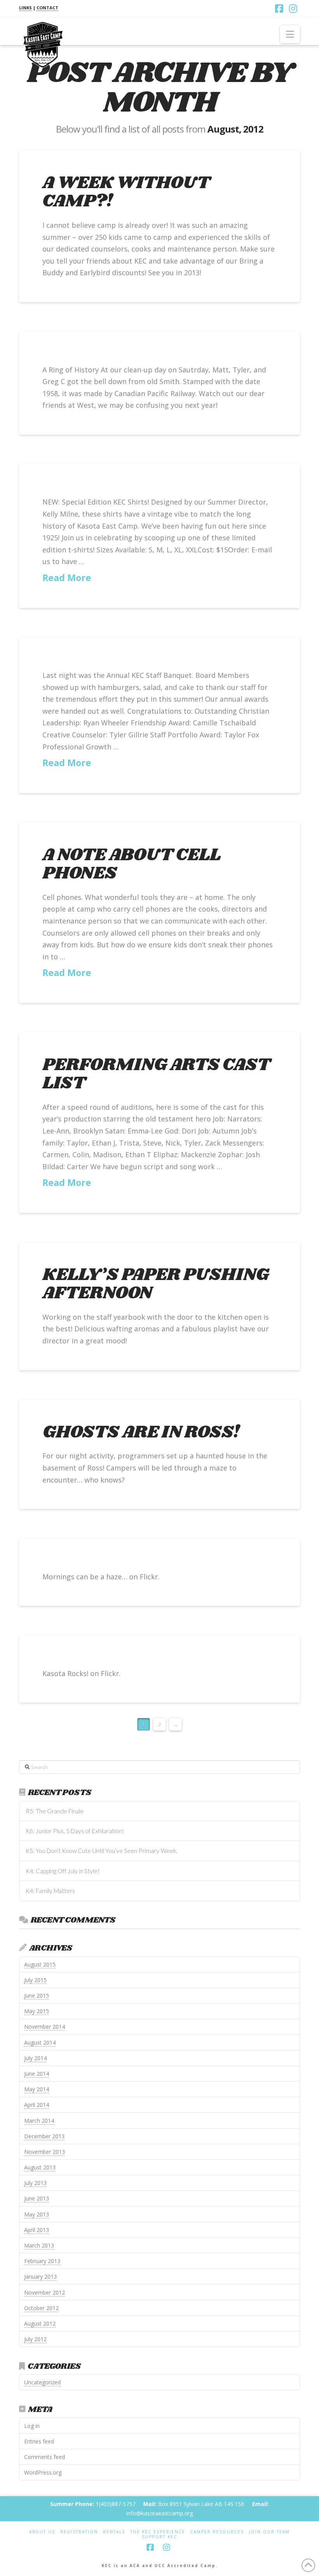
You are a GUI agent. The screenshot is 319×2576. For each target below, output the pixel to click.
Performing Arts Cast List (156, 1074)
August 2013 (40, 2167)
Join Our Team (269, 2532)
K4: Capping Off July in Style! (63, 1871)
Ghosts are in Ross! (141, 1432)
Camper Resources (217, 2532)
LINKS (25, 8)
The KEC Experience (158, 2532)
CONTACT (47, 8)
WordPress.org (43, 2472)
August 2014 (40, 2042)
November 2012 (45, 2292)
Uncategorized (42, 2382)
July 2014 (35, 2058)
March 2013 (39, 2245)
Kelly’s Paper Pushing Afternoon (155, 1284)
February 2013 (42, 2261)
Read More (67, 578)
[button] (290, 34)
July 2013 (35, 2183)
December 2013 (44, 2136)
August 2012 (40, 2324)
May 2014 (37, 2089)
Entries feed (39, 2441)
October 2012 (41, 2308)
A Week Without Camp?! (126, 192)
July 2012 (35, 2339)
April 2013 (37, 2230)
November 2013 (45, 2152)
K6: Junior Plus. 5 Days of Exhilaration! (75, 1831)
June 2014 (37, 2074)
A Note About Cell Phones (131, 864)
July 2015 (35, 1980)
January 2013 (40, 2276)
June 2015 (37, 1995)
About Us (42, 2532)
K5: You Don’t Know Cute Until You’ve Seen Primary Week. (102, 1851)
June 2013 (37, 2198)
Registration (79, 2532)
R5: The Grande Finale (55, 1811)
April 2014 (37, 2105)
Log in (32, 2426)
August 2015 (40, 1964)
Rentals (114, 2532)
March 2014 (39, 2121)
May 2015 (37, 2011)
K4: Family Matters (50, 1891)
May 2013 (37, 2214)
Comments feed (45, 2457)
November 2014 (45, 2027)
